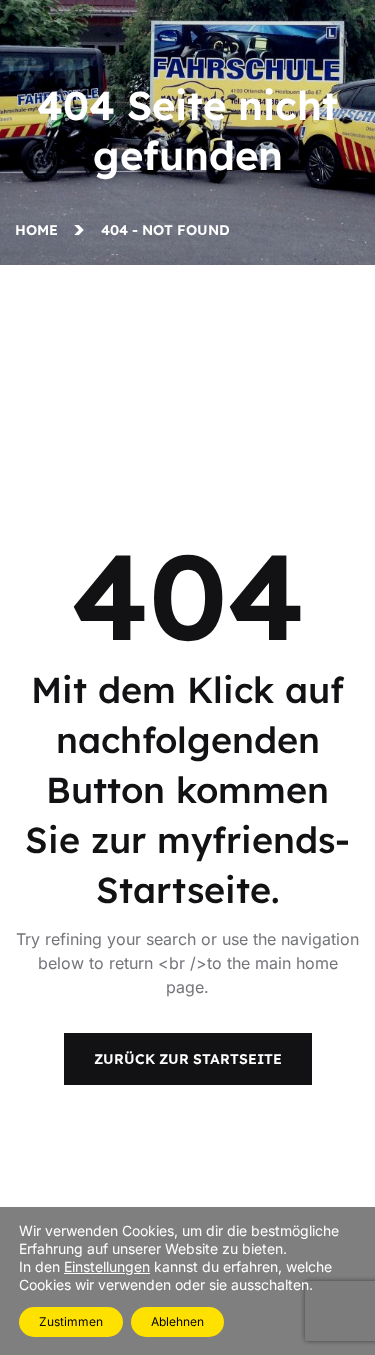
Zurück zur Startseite (188, 1059)
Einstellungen (107, 1266)
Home (40, 230)
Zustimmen (71, 1321)
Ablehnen (177, 1321)
